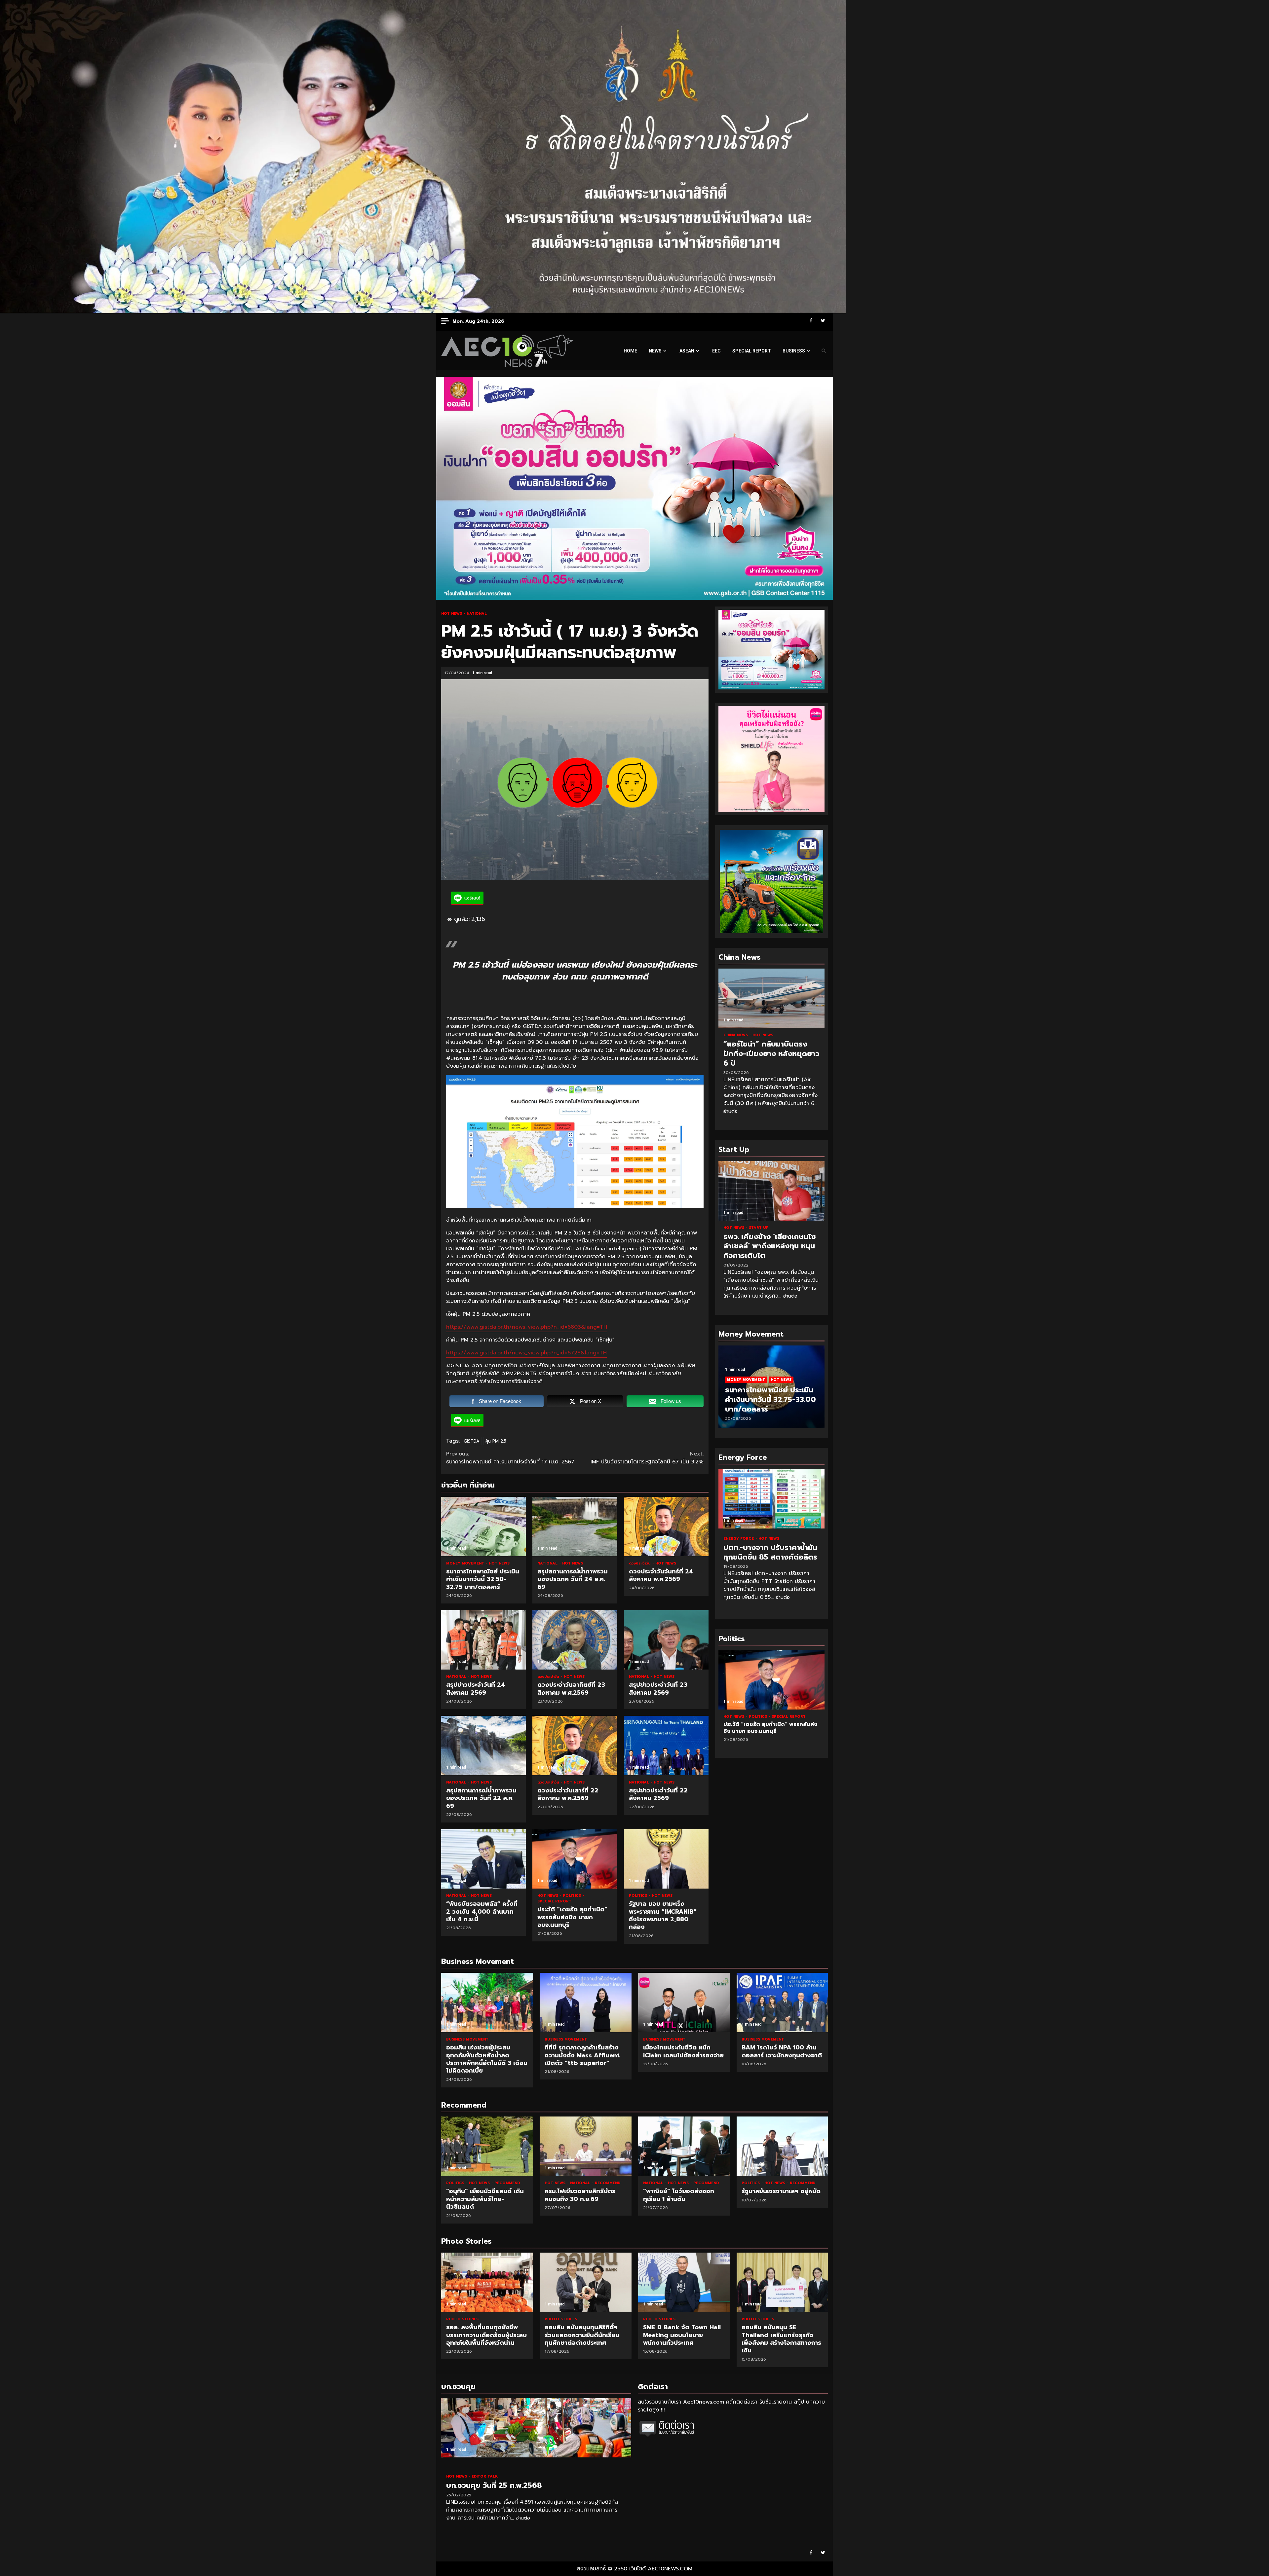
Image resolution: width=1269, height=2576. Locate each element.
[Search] (824, 351)
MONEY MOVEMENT (466, 1563)
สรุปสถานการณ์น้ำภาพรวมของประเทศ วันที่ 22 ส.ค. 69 (483, 1746)
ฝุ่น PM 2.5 (496, 1441)
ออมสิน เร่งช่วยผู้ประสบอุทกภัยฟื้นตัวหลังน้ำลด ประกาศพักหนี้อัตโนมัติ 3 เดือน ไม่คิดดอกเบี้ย (487, 2003)
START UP (759, 1228)
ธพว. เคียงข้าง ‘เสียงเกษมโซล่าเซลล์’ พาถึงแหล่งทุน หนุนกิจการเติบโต (771, 1191)
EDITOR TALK (485, 2476)
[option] (771, 1390)
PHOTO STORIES (462, 2319)
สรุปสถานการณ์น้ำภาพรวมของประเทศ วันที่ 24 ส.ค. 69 (575, 1527)
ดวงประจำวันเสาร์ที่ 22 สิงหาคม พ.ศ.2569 (575, 1746)
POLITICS (573, 1896)
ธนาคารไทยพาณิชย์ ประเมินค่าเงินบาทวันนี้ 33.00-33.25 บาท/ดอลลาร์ (770, 1399)
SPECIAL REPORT (752, 351)
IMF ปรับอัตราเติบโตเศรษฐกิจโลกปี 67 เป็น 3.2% (647, 1458)
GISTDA (472, 1441)
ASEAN (687, 351)
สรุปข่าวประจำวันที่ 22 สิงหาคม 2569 (666, 1746)
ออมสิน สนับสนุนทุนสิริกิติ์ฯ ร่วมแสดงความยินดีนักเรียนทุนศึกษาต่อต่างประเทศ (487, 2282)
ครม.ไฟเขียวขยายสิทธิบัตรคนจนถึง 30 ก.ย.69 (586, 2146)
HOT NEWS (452, 614)
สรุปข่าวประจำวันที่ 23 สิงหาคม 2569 (666, 1640)
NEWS (655, 351)
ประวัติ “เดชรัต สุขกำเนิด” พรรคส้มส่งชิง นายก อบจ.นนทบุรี (575, 1859)
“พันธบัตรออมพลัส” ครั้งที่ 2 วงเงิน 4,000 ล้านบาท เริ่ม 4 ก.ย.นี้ (483, 1859)
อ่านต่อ (731, 1111)
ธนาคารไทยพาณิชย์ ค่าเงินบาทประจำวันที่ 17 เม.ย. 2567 (510, 1458)
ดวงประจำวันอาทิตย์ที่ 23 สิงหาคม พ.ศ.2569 (575, 1640)
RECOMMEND (507, 2183)
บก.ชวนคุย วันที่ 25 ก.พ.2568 (536, 2428)
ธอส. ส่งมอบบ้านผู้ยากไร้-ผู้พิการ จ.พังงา (783, 2282)
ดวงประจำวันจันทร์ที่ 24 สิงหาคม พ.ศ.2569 (666, 1527)
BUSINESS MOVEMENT (467, 2039)
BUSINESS (794, 351)
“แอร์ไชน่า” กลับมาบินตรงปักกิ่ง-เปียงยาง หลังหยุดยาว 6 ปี (771, 998)
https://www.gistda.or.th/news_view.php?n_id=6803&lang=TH (527, 1327)
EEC (716, 351)
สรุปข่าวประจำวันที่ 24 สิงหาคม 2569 (483, 1640)
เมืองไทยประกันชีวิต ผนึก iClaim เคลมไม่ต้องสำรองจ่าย (684, 2003)
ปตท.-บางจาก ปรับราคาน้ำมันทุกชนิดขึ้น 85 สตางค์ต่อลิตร (771, 1499)
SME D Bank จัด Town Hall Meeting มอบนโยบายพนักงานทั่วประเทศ (586, 2282)
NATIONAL (477, 614)
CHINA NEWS (736, 1035)
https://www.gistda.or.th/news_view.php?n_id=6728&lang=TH (526, 1353)
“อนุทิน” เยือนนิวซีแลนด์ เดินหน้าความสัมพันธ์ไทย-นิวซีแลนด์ (487, 2146)
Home (630, 351)
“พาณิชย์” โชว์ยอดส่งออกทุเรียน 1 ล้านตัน (684, 2146)
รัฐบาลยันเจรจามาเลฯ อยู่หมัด (783, 2146)
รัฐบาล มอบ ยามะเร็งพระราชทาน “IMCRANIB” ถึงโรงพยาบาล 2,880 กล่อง (666, 1859)
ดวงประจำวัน (640, 1563)
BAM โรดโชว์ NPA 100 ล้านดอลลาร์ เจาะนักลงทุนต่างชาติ (783, 2003)
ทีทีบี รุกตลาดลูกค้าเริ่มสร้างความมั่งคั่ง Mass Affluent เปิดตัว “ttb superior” (586, 2003)
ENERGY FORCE (739, 1539)
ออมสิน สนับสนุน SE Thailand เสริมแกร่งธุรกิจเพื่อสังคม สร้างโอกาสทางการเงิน (684, 2282)
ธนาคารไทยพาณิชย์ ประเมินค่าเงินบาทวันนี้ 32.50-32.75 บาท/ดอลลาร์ (483, 1527)
